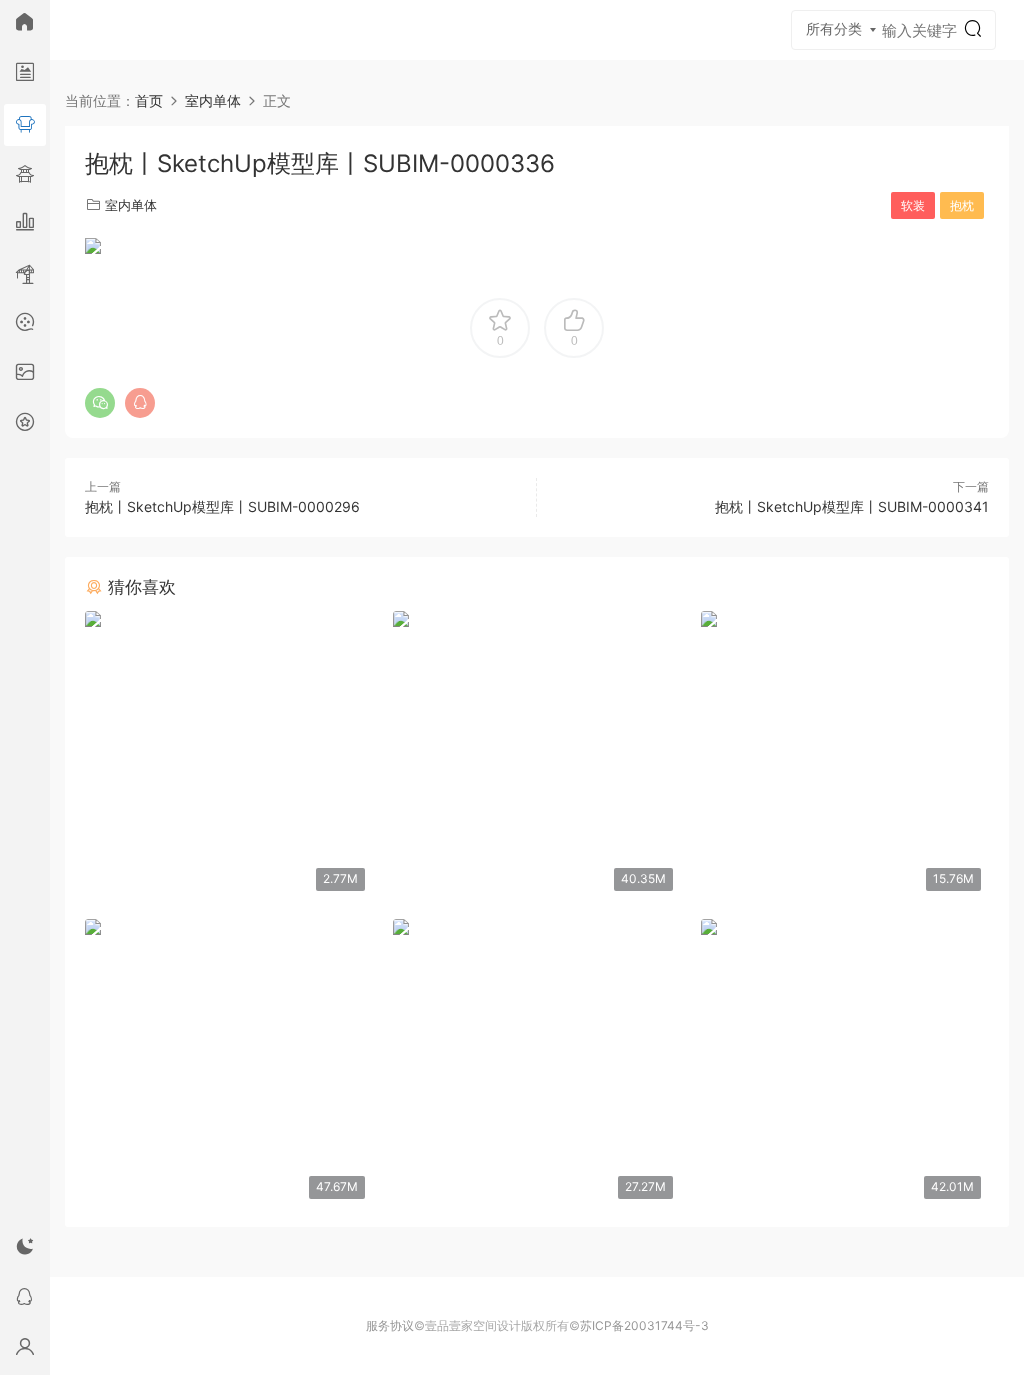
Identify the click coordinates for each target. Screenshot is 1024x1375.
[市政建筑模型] (25, 225)
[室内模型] (25, 125)
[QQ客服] (25, 1300)
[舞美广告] (25, 325)
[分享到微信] (100, 403)
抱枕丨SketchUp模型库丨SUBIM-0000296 (222, 506)
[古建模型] (25, 175)
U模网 (95, 30)
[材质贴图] (25, 375)
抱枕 (962, 205)
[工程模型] (25, 275)
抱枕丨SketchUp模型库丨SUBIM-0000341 (852, 506)
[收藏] (25, 425)
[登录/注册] (25, 1350)
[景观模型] (25, 75)
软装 (913, 205)
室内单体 (131, 205)
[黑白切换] (25, 1250)
